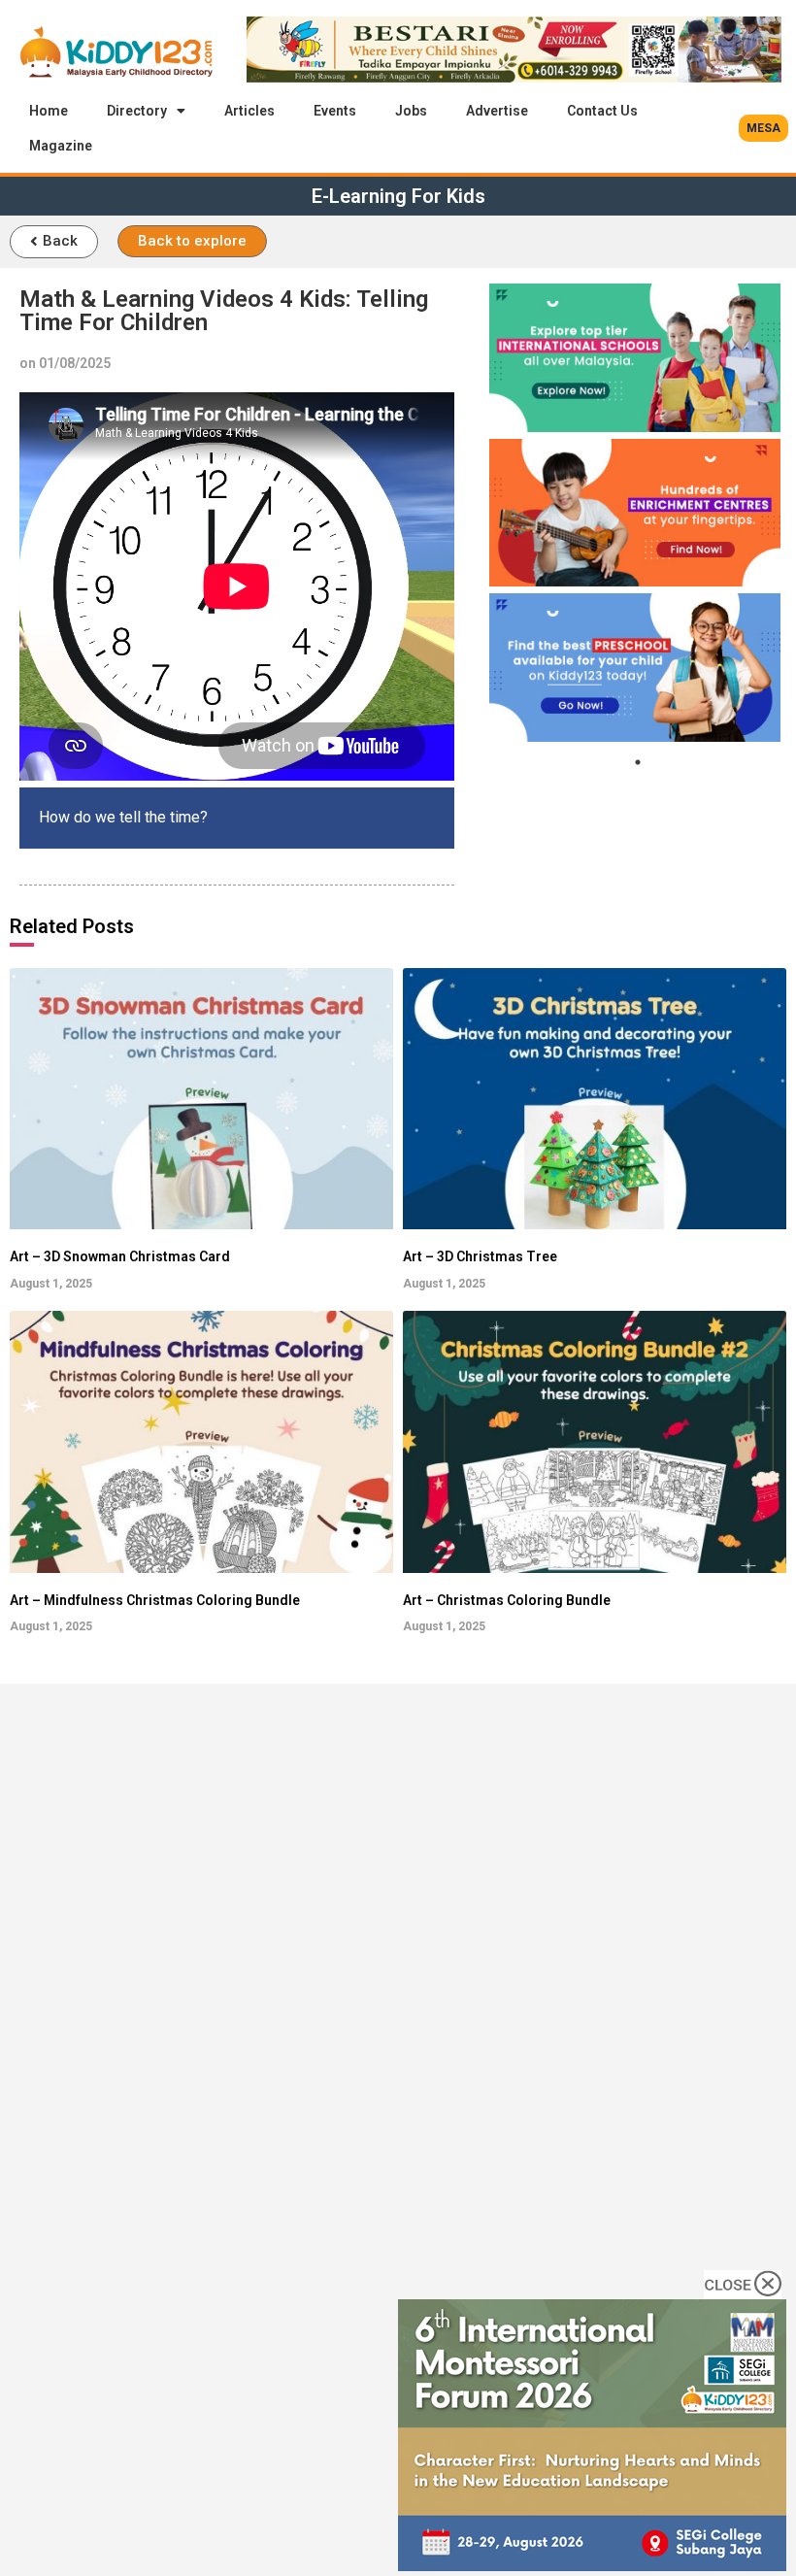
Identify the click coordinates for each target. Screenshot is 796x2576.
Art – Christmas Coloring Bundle (507, 1600)
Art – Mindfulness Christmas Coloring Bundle (155, 1600)
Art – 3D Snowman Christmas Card (120, 1256)
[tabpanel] (635, 358)
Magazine (61, 146)
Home (49, 111)
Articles (249, 111)
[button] (763, 128)
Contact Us (602, 111)
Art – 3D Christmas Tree (480, 1256)
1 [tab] (638, 762)
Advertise (497, 111)
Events (335, 111)
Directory (137, 111)
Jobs (411, 111)
